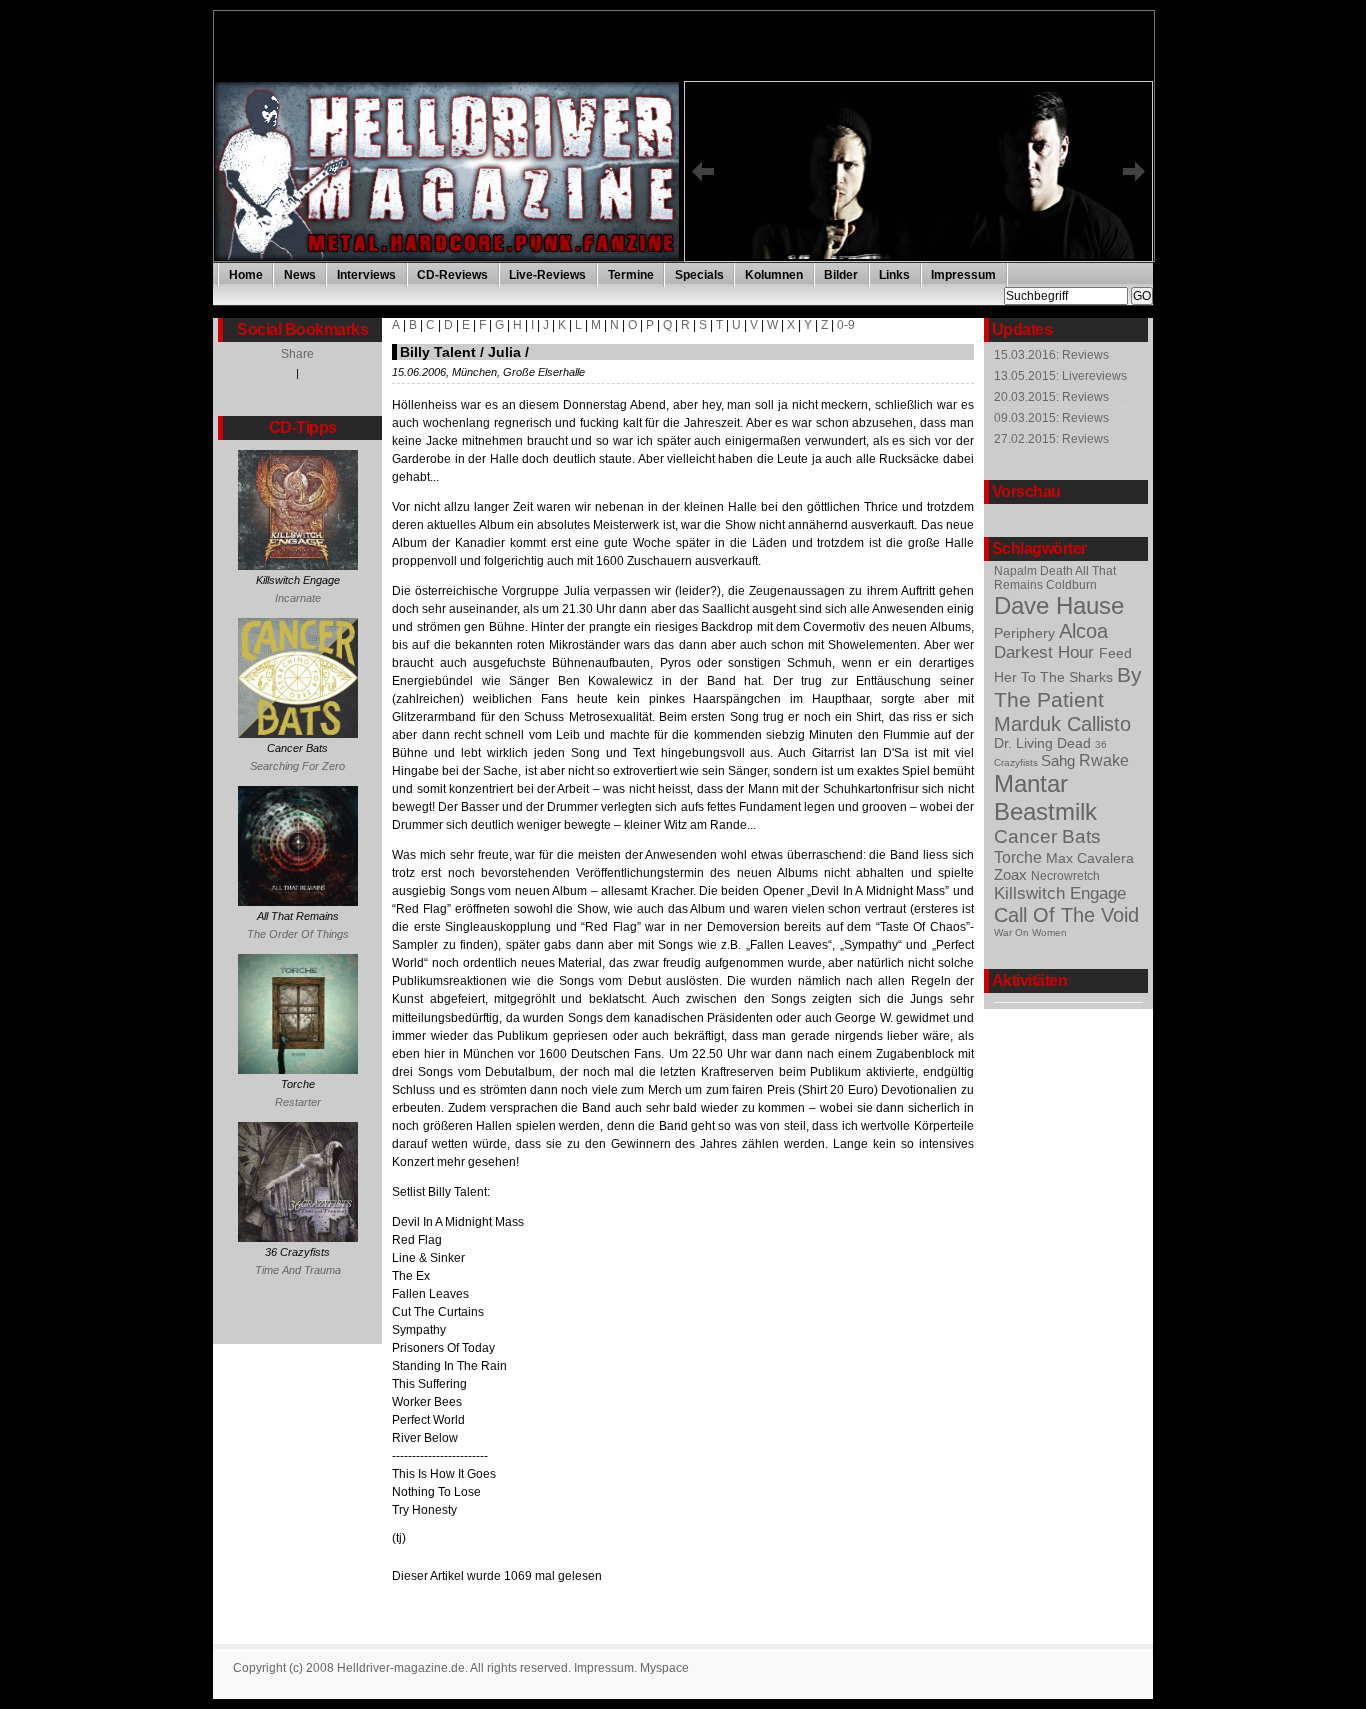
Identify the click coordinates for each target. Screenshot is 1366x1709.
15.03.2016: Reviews (1051, 355)
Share (297, 354)
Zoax (1012, 875)
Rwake (1104, 760)
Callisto (1099, 724)
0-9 (846, 325)
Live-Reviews (547, 275)
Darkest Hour (1046, 652)
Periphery (1026, 633)
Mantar (1031, 783)
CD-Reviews (452, 275)
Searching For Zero (297, 766)
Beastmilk (1045, 811)
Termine (631, 275)
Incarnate (298, 598)
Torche (1020, 857)
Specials (699, 275)
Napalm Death (1034, 571)
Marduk (1030, 724)
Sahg (1060, 760)
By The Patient (1068, 687)
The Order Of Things (298, 934)
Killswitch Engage (1060, 893)
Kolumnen (774, 275)
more (940, 260)
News (300, 275)
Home (246, 275)
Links (894, 275)
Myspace (664, 1668)
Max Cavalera (1090, 858)
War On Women (1030, 932)
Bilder (841, 275)
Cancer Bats (1047, 836)
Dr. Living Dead (1044, 743)
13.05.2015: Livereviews (1060, 376)
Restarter (298, 1102)
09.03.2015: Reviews (1051, 418)
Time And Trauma (298, 1270)
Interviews (366, 275)
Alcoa (1083, 631)
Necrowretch (1065, 876)
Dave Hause (1059, 605)
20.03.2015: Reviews (1051, 397)
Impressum (963, 275)
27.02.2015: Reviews (1051, 439)
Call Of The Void (1066, 915)
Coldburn (1071, 585)
